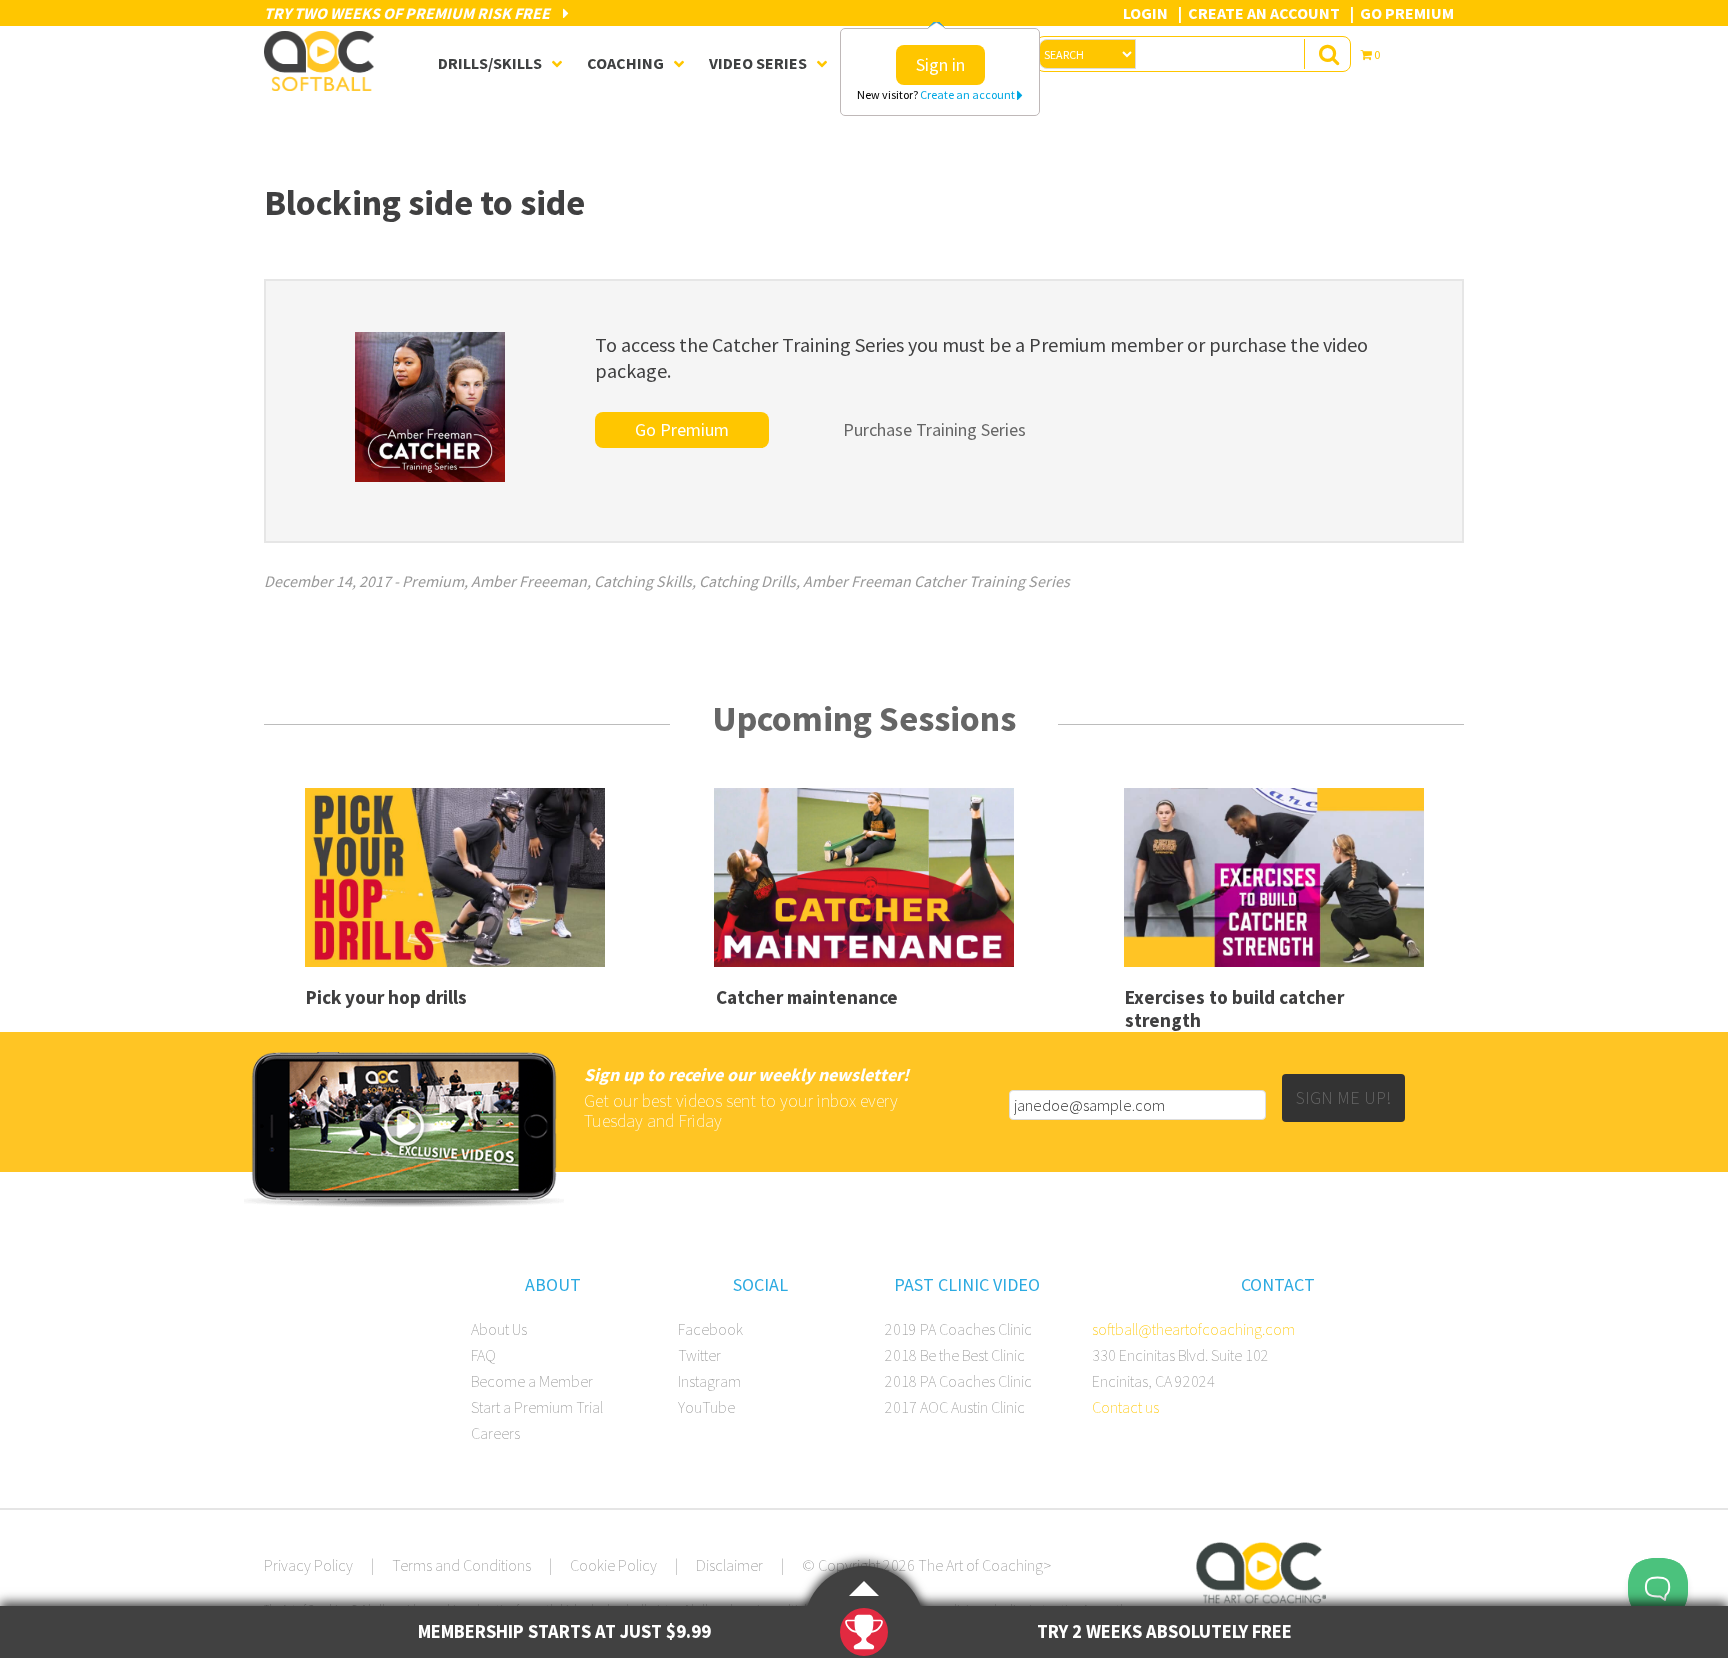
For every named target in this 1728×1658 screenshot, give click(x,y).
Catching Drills (747, 581)
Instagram (709, 1381)
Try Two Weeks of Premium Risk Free (408, 13)
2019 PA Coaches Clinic (958, 1329)
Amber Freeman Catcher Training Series (936, 581)
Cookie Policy (613, 1565)
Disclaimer (729, 1565)
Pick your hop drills (386, 997)
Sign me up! (1343, 1097)
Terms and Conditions (461, 1565)
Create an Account (1264, 13)
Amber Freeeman (529, 581)
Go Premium (1407, 13)
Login (1145, 13)
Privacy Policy (308, 1565)
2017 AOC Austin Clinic (955, 1407)
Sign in (940, 64)
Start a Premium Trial (537, 1407)
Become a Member (532, 1381)
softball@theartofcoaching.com (1193, 1329)
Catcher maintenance (807, 997)
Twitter (699, 1355)
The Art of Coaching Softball (324, 61)
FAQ (483, 1355)
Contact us (1125, 1407)
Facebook (710, 1329)
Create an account (968, 94)
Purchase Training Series (934, 429)
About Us (499, 1329)
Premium (433, 581)
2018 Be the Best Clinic (955, 1355)
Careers (495, 1433)
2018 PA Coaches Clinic (958, 1381)
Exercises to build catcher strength (1234, 1008)
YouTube (706, 1407)
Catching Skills (643, 581)
